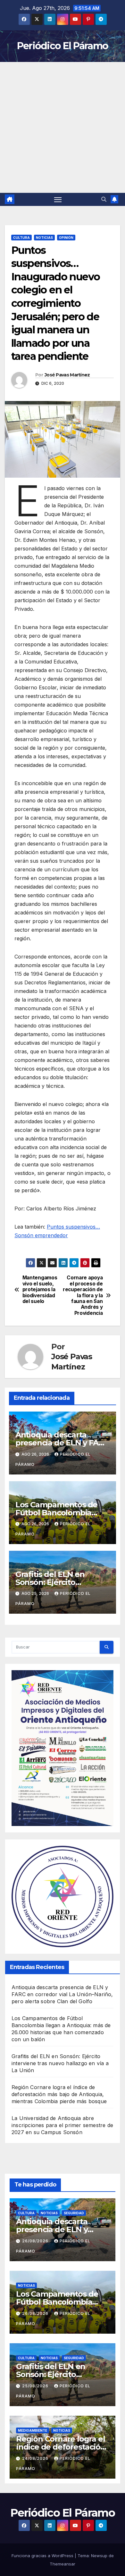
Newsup (99, 2556)
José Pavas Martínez (67, 375)
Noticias (44, 238)
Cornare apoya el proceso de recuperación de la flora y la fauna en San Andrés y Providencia (83, 1296)
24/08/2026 (36, 2458)
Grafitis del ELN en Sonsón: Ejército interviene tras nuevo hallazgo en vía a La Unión (60, 2063)
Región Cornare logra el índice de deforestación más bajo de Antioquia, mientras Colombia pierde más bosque (59, 2094)
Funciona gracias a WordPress (43, 2556)
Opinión (66, 238)
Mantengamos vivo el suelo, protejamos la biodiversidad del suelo (40, 1290)
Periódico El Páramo (63, 46)
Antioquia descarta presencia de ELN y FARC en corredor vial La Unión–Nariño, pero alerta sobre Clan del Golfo (62, 1994)
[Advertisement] (63, 127)
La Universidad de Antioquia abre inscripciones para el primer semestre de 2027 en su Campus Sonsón (62, 2125)
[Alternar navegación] (58, 200)
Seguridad (74, 2213)
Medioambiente (33, 2430)
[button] (104, 199)
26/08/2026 (36, 2241)
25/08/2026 (36, 2386)
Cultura (21, 238)
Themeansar (63, 2564)
